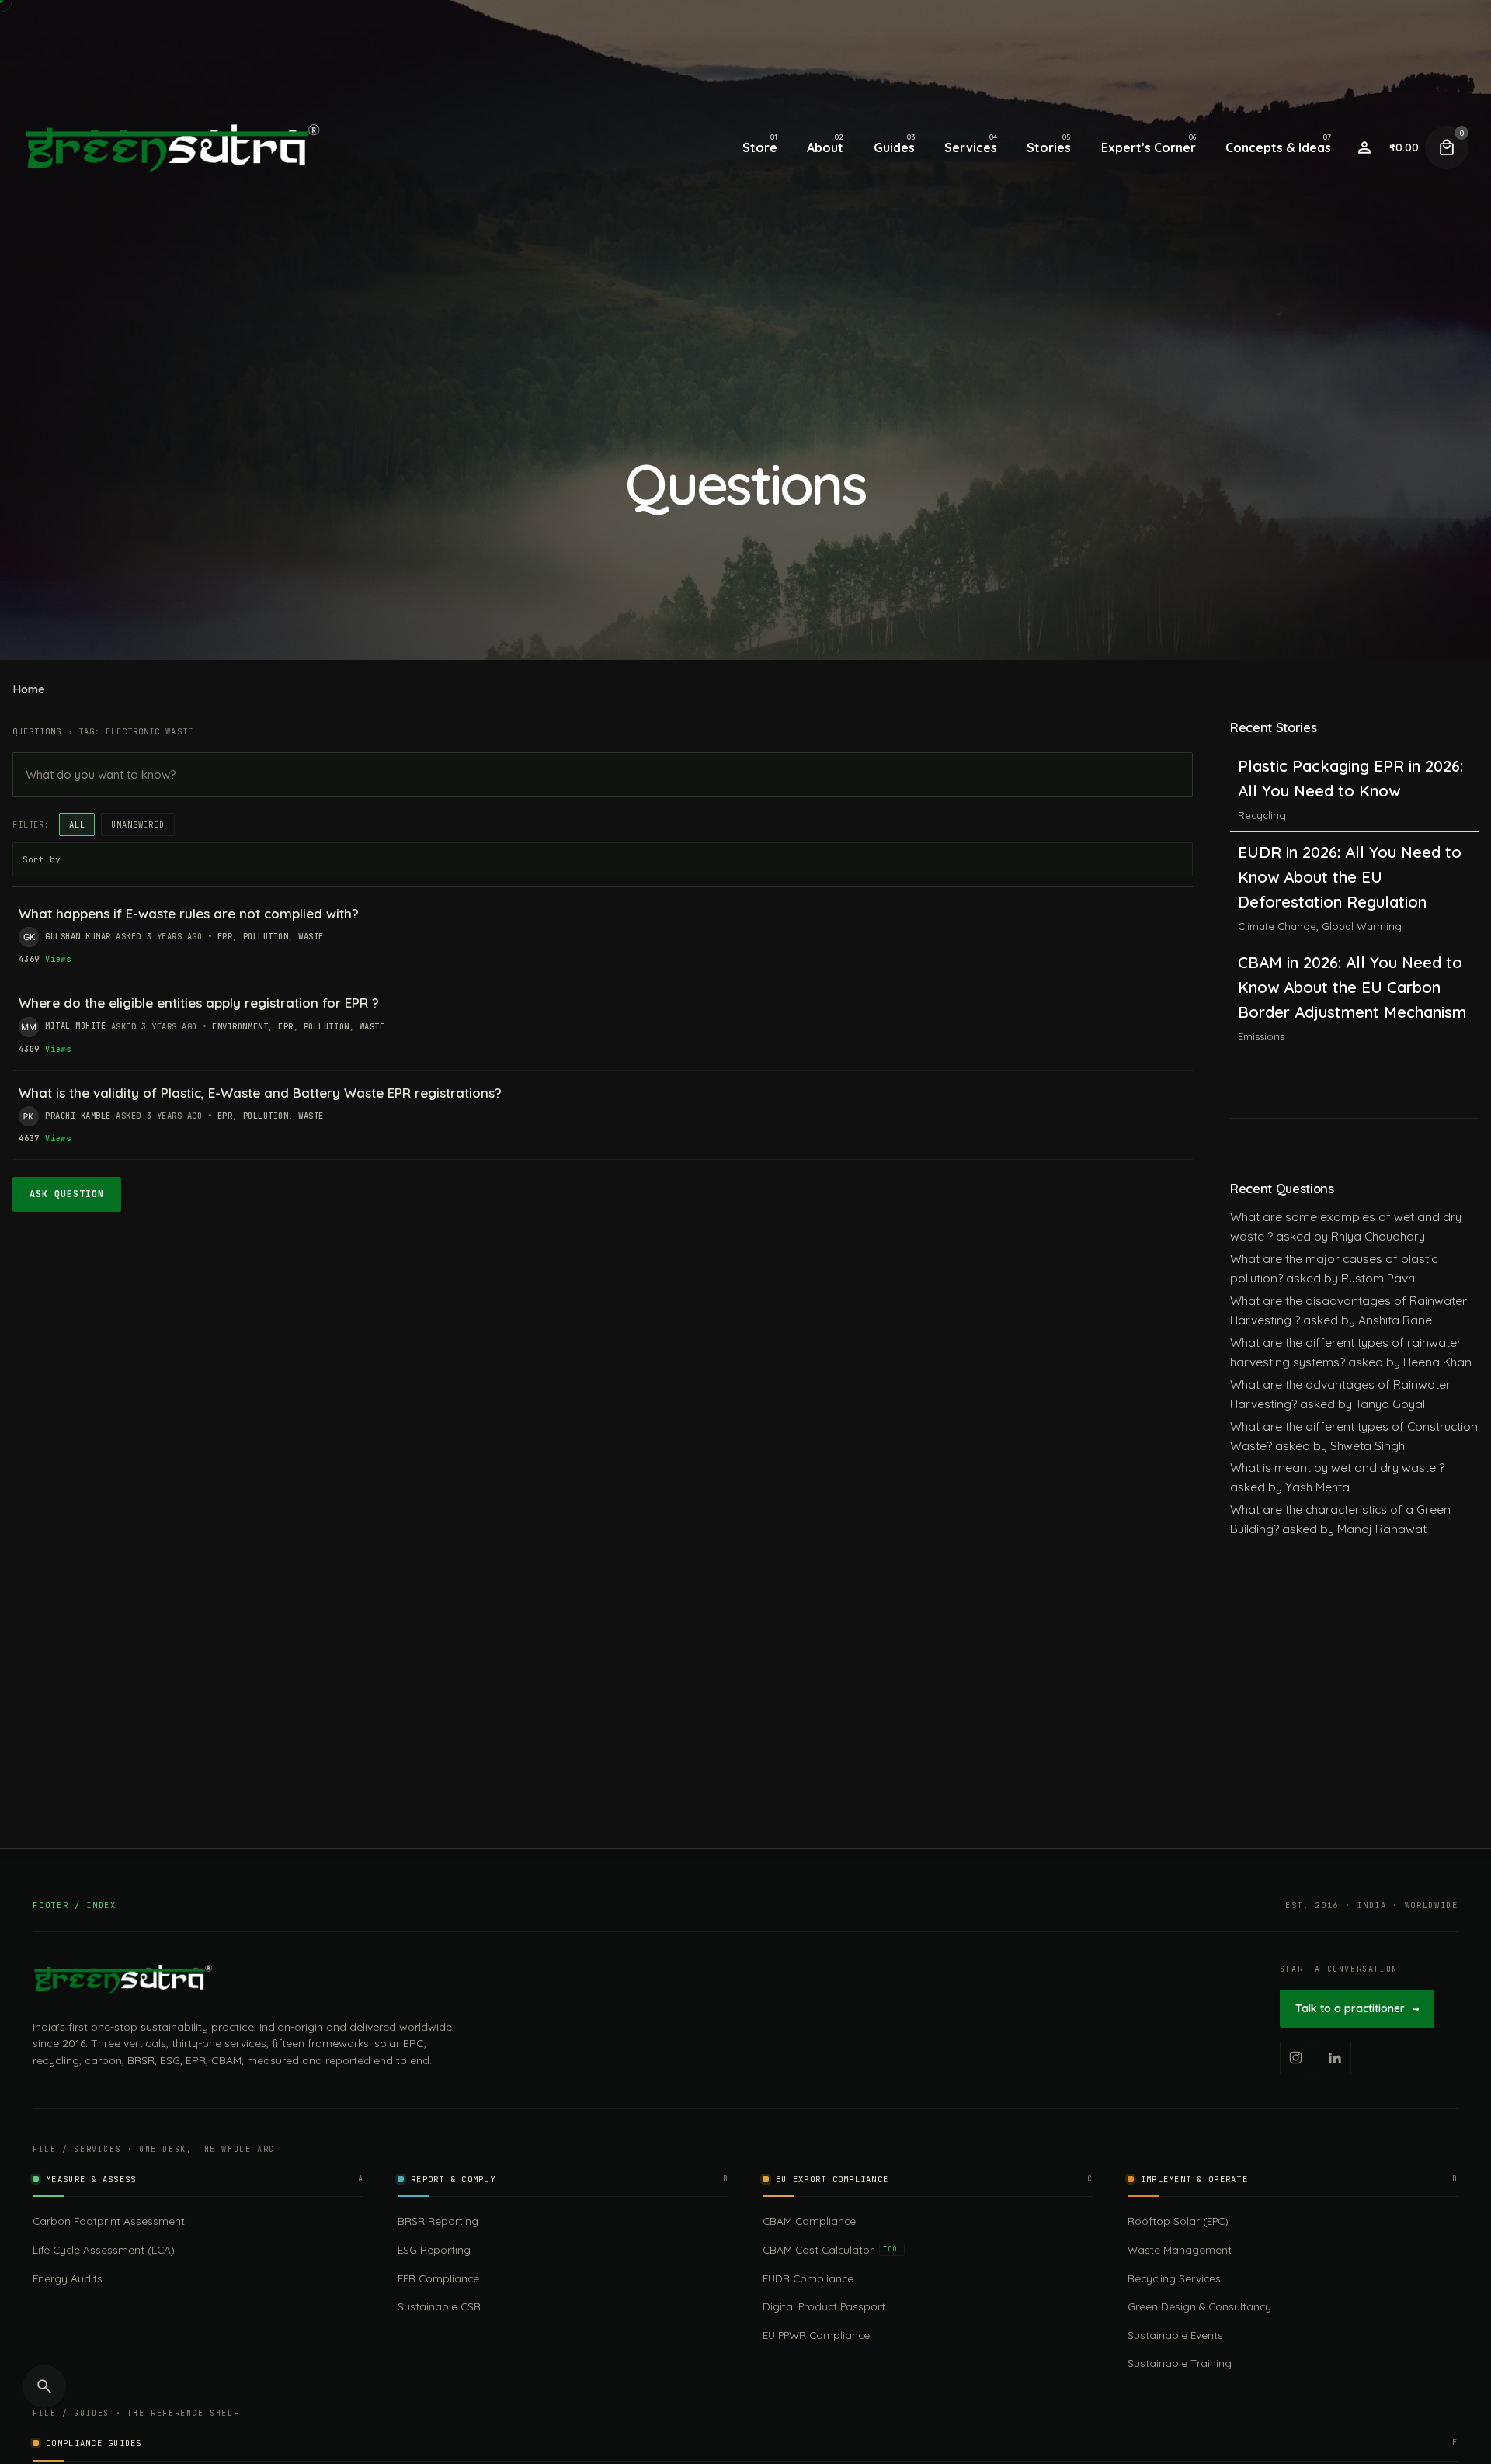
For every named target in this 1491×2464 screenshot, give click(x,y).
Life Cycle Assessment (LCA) (104, 2249)
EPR (225, 936)
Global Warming (1362, 840)
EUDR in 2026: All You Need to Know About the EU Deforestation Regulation (1350, 791)
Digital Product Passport (824, 2306)
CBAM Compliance (809, 2221)
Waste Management (1180, 2249)
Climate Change (1277, 840)
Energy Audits (68, 2278)
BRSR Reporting (438, 2221)
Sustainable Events (1175, 2335)
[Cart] (1447, 147)
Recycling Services (1174, 2278)
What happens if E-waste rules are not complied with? (189, 913)
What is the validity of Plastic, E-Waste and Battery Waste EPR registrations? (260, 1093)
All (77, 824)
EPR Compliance (438, 2278)
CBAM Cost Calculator (832, 2249)
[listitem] (1296, 2058)
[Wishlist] (1364, 147)
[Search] (44, 2386)
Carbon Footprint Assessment (109, 2221)
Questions (37, 731)
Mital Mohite (75, 1026)
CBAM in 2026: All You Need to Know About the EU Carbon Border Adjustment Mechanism (1352, 902)
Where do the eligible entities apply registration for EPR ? (199, 1003)
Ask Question (67, 1194)
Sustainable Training (1180, 2363)
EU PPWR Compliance (816, 2335)
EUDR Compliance (808, 2278)
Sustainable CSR (439, 2306)
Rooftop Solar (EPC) (1178, 2221)
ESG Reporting (434, 2249)
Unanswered (137, 824)
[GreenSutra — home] (123, 1979)
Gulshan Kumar (78, 936)
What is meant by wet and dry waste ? (1337, 1467)
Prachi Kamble (78, 1116)
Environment (240, 1026)
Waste (311, 936)
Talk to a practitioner (1357, 2008)
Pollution (266, 936)
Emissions (1261, 951)
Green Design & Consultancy (1199, 2306)
